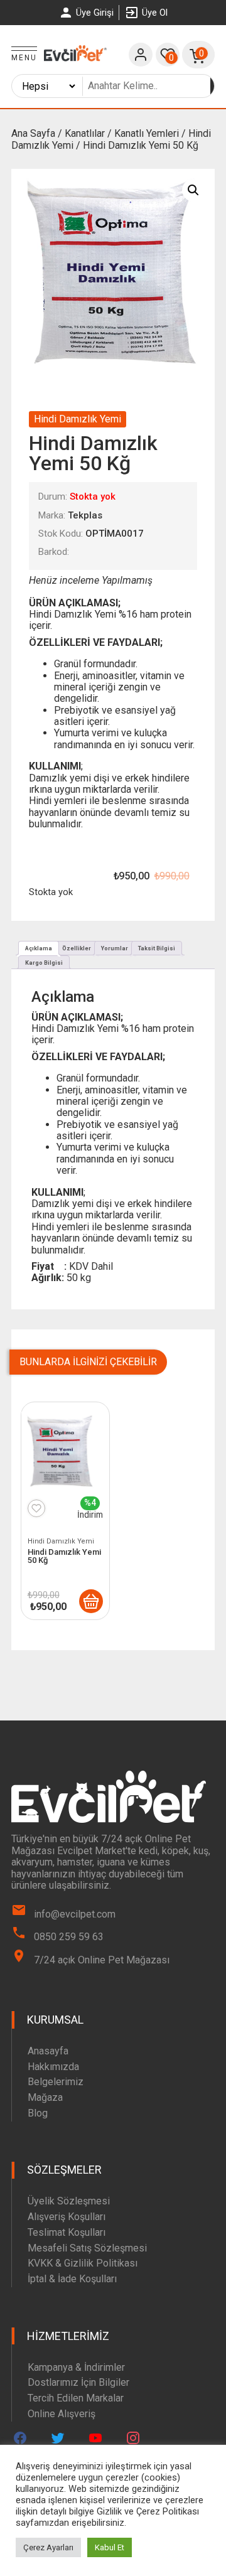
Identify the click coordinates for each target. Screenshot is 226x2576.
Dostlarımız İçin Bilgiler (78, 2382)
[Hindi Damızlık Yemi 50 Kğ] (91, 1601)
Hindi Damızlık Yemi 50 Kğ (64, 1556)
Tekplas (85, 515)
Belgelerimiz (56, 2082)
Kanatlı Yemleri (147, 133)
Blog (38, 2113)
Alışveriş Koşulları (67, 2217)
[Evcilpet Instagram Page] (133, 2438)
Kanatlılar (85, 133)
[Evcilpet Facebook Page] (20, 2438)
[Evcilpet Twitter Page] (58, 2438)
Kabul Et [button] (110, 2547)
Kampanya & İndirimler (76, 2367)
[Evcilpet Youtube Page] (95, 2438)
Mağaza (45, 2097)
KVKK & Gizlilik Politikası (83, 2263)
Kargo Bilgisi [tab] (44, 963)
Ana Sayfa (33, 133)
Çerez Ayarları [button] (48, 2547)
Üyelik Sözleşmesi (69, 2201)
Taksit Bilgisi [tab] (157, 948)
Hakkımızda (53, 2067)
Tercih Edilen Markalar (76, 2398)
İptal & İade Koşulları (72, 2279)
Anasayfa (48, 2051)
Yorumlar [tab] (115, 948)
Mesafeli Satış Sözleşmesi (87, 2248)
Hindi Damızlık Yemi (78, 419)
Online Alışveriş (62, 2414)
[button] (193, 190)
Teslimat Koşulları (67, 2232)
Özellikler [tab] (77, 948)
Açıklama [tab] (39, 948)
